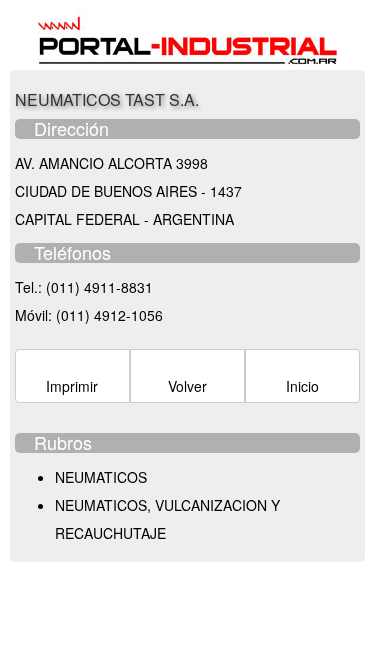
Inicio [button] (302, 386)
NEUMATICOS (101, 477)
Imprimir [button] (72, 386)
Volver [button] (187, 386)
